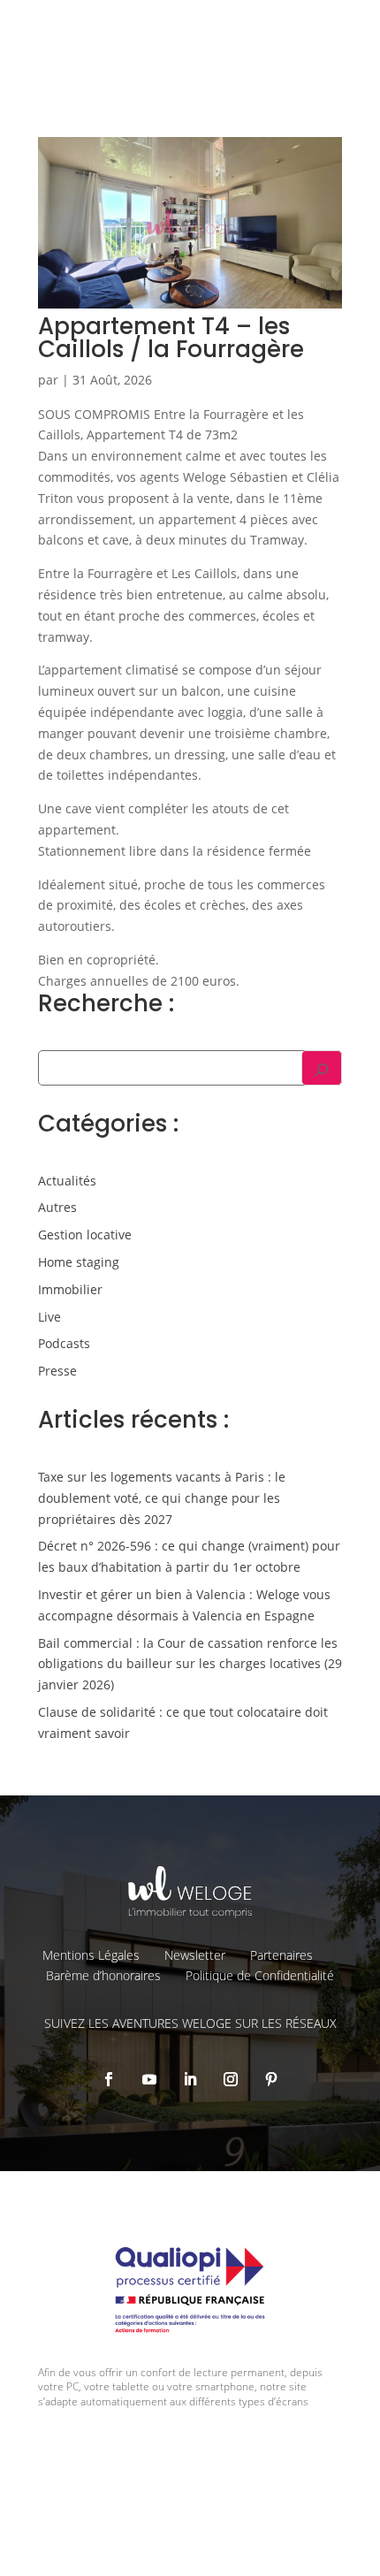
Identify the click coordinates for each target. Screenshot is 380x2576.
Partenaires (281, 1955)
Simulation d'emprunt (157, 117)
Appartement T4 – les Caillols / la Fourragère (171, 338)
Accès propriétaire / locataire (266, 210)
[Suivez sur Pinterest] (271, 2079)
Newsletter (195, 1955)
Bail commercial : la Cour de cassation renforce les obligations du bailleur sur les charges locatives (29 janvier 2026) (190, 1664)
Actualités (67, 1181)
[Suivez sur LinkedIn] (190, 2079)
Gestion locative (85, 1235)
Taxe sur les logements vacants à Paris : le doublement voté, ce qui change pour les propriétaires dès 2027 (162, 1498)
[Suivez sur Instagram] (231, 2079)
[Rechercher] (322, 1068)
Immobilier (70, 1289)
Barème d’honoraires (103, 1975)
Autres (57, 1207)
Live (49, 1317)
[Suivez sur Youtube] (149, 2079)
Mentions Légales (91, 1955)
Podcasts (64, 1343)
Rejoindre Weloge (144, 164)
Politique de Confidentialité (260, 1975)
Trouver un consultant (282, 177)
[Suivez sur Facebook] (109, 2079)
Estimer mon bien (295, 117)
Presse (57, 1371)
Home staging (79, 1262)
